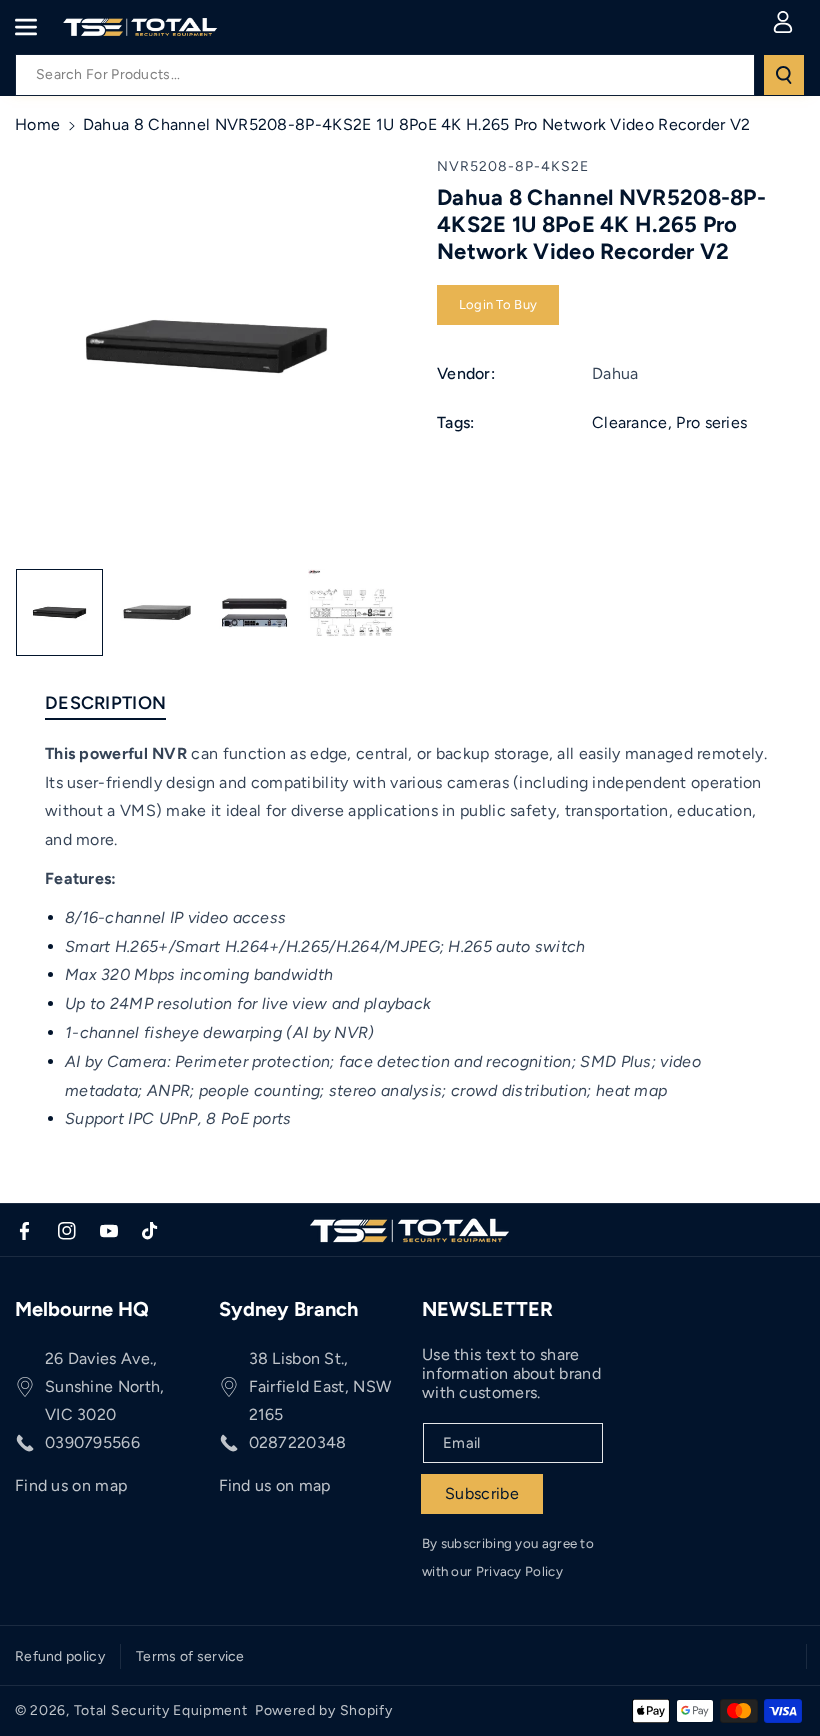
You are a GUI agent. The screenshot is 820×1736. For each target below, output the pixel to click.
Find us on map (71, 1485)
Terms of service (190, 1656)
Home (37, 124)
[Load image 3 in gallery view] (254, 612)
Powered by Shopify (324, 1710)
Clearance (630, 422)
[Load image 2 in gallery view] (156, 612)
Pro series (711, 422)
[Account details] (783, 22)
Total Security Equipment (161, 1710)
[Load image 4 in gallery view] (351, 612)
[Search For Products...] (784, 75)
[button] (37, 27)
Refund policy (60, 1656)
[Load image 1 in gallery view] (59, 612)
